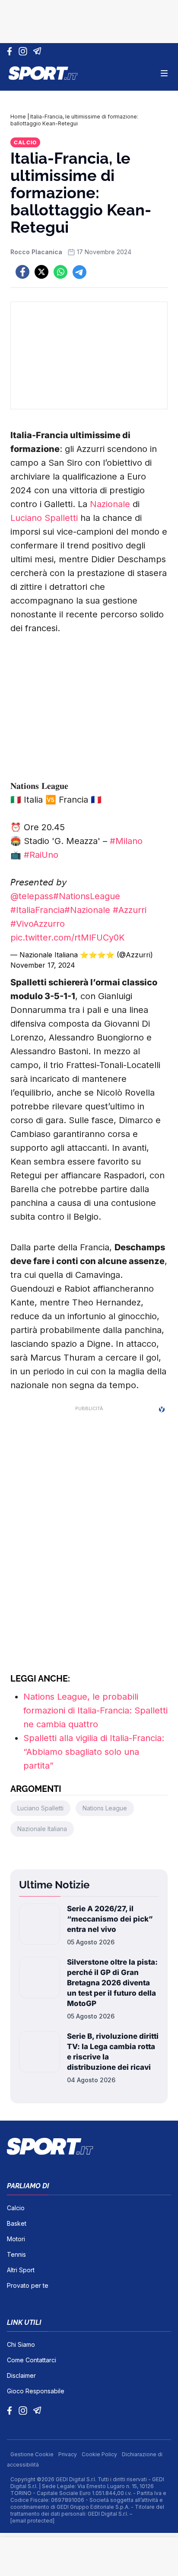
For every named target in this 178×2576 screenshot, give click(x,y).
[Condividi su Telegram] (79, 272)
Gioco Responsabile (36, 2391)
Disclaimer (21, 2375)
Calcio (25, 142)
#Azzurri (130, 910)
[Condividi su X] (41, 272)
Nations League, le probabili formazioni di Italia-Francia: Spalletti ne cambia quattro (95, 1710)
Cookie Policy (100, 2454)
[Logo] (43, 73)
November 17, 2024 (43, 965)
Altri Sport (21, 2270)
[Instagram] (24, 51)
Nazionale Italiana (42, 1829)
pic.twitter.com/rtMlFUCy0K (68, 938)
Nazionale (110, 504)
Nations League (105, 1808)
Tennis (16, 2254)
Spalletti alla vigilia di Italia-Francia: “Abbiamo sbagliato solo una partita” (94, 1752)
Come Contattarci (32, 2360)
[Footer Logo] (89, 2146)
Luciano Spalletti (44, 518)
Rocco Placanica (36, 252)
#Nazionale (87, 910)
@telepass (32, 896)
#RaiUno (41, 855)
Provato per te (28, 2285)
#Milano (126, 841)
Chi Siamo (21, 2344)
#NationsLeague (87, 896)
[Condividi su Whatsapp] (60, 272)
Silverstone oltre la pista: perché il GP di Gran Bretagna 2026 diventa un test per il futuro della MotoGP (112, 1983)
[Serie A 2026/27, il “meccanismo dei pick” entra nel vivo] (40, 1925)
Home (18, 117)
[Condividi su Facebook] (22, 272)
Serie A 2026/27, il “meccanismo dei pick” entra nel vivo (110, 1919)
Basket (17, 2223)
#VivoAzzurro (38, 924)
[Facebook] (11, 51)
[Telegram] (39, 51)
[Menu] (164, 73)
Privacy (68, 2454)
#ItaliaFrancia (37, 910)
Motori (16, 2239)
